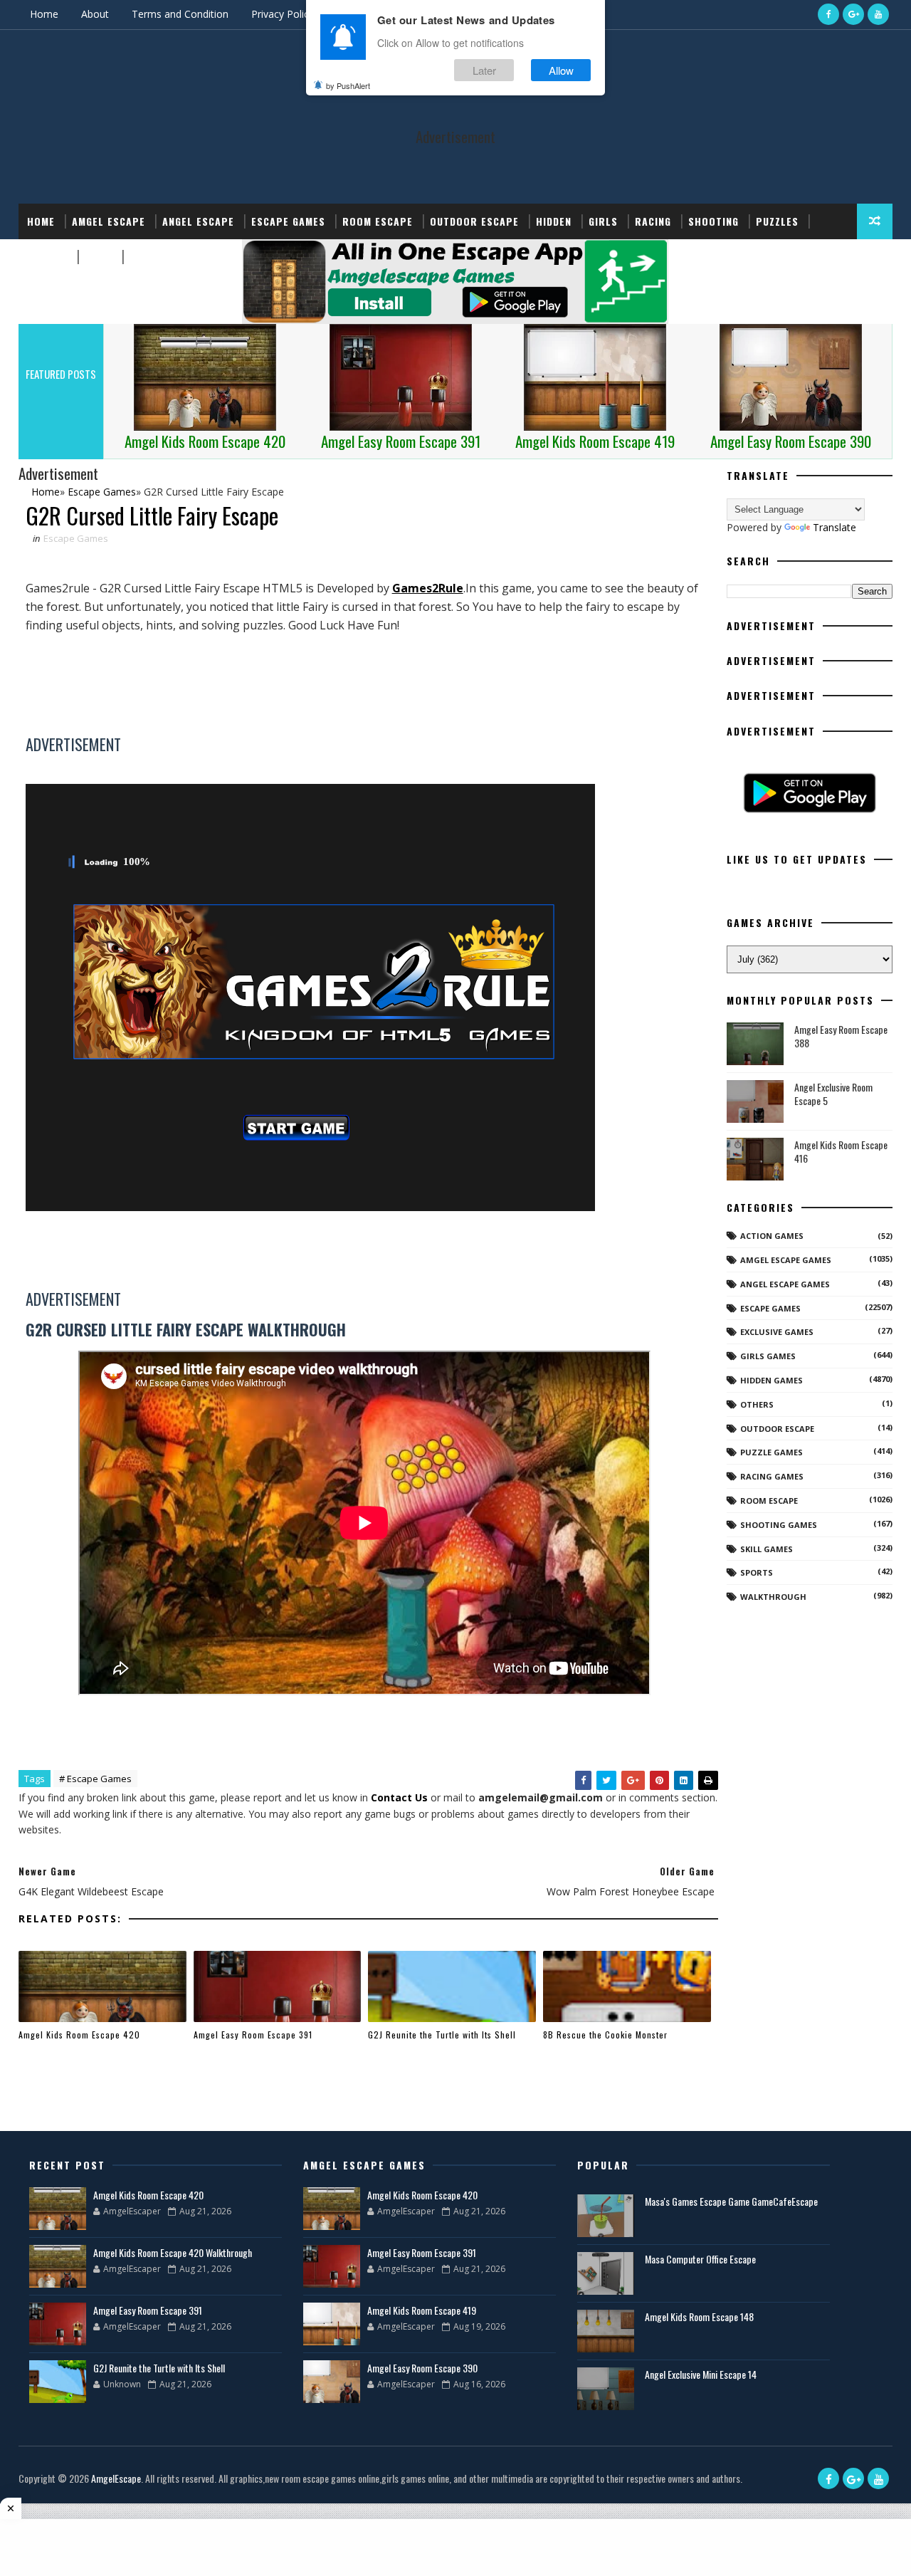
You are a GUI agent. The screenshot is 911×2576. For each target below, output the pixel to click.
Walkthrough (773, 1597)
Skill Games (767, 1549)
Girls (603, 221)
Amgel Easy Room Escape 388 (841, 1036)
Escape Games (288, 221)
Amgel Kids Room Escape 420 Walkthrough (173, 2252)
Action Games (772, 1236)
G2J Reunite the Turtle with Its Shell (442, 2035)
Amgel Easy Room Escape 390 (422, 2368)
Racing (653, 221)
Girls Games (768, 1356)
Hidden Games (772, 1380)
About (95, 14)
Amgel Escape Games (786, 1260)
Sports (47, 257)
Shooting (713, 221)
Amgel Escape (109, 221)
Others (757, 1404)
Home (44, 14)
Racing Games (772, 1476)
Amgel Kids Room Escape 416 (841, 1152)
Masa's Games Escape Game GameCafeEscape (731, 2201)
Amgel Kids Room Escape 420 (79, 2035)
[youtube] (878, 14)
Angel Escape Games (785, 1284)
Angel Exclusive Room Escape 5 (833, 1094)
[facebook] (828, 14)
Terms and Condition (180, 14)
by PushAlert (348, 85)
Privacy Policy (283, 14)
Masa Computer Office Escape (700, 2259)
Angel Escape (198, 221)
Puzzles (777, 221)
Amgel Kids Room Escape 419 (422, 2310)
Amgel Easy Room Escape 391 (253, 2035)
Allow (561, 70)
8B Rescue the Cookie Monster (605, 2035)
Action (148, 257)
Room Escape (378, 221)
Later (484, 70)
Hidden (554, 221)
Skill (99, 257)
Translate (834, 527)
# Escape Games (95, 1779)
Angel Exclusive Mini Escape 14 (701, 2374)
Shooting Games (779, 1525)
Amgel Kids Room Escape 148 (699, 2316)
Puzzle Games (772, 1452)
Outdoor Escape (474, 221)
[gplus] (853, 14)
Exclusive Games (777, 1332)
